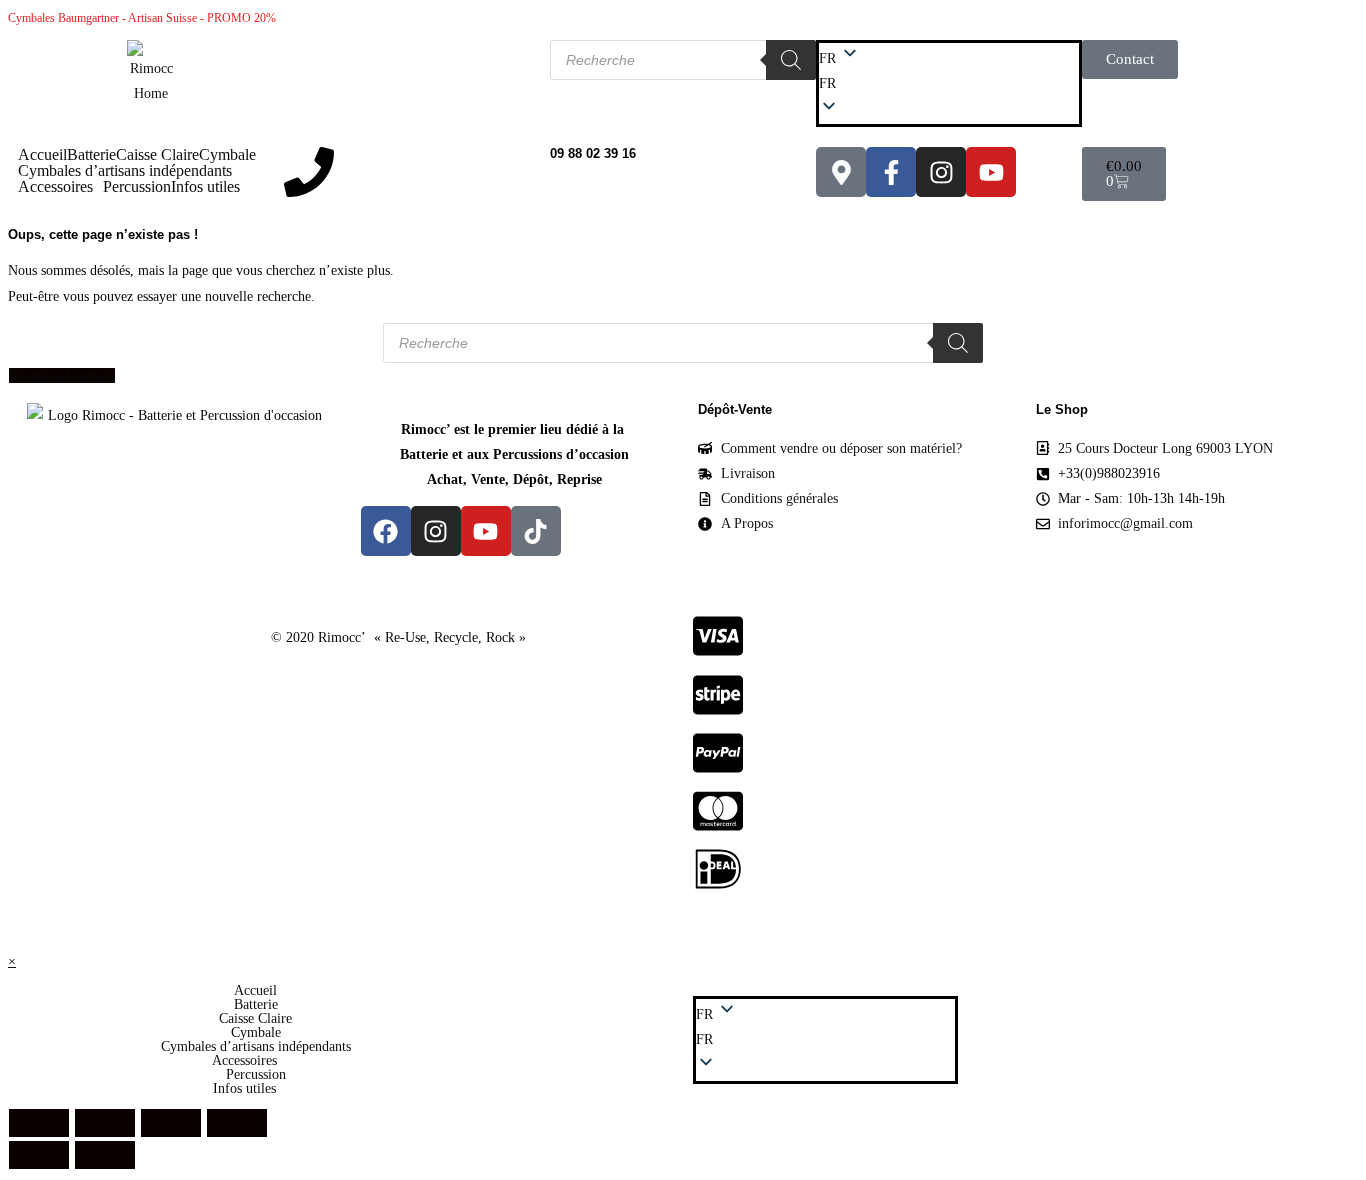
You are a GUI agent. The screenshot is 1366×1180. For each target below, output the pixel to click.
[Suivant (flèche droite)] (105, 1155)
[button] (949, 83)
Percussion (137, 187)
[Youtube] (991, 172)
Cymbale (227, 155)
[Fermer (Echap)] (237, 1123)
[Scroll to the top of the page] (13, 935)
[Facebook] (386, 531)
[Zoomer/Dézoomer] (39, 1123)
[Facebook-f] (891, 172)
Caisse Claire (157, 155)
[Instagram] (941, 172)
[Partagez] (171, 1123)
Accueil (42, 155)
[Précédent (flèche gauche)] (39, 1155)
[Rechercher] (791, 60)
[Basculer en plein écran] (105, 1123)
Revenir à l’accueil (62, 375)
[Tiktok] (536, 531)
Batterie (91, 155)
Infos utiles (205, 187)
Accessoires (55, 187)
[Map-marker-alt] (841, 172)
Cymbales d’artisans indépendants (125, 171)
